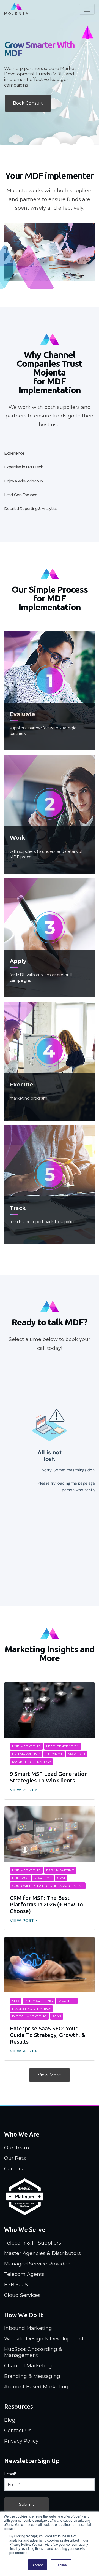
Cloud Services (22, 2295)
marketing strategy (31, 1762)
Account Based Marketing (36, 2387)
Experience (14, 453)
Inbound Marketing (28, 2328)
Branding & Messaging (32, 2376)
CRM (61, 1878)
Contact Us (18, 2431)
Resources (19, 2406)
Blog (10, 2420)
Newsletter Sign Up (32, 2461)
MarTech (76, 1754)
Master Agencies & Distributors (42, 2253)
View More (50, 2075)
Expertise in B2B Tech (24, 467)
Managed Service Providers (38, 2264)
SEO (16, 2001)
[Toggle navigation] (87, 9)
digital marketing (29, 2016)
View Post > (24, 1790)
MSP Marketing (26, 1746)
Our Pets (15, 2158)
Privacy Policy (21, 2441)
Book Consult (28, 103)
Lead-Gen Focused (21, 495)
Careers (14, 2169)
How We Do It (24, 2315)
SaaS (57, 2016)
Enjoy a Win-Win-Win (23, 481)
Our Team (17, 2148)
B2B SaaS (16, 2285)
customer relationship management (48, 1886)
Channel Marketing (28, 2366)
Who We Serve (25, 2230)
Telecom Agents (24, 2274)
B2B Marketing (26, 1754)
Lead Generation (63, 1746)
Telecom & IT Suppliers (33, 2243)
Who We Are (22, 2134)
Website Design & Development (44, 2339)
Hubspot (54, 1754)
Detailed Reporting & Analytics (31, 509)
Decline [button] (61, 2565)
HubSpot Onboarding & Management (33, 2352)
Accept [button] (38, 2565)
